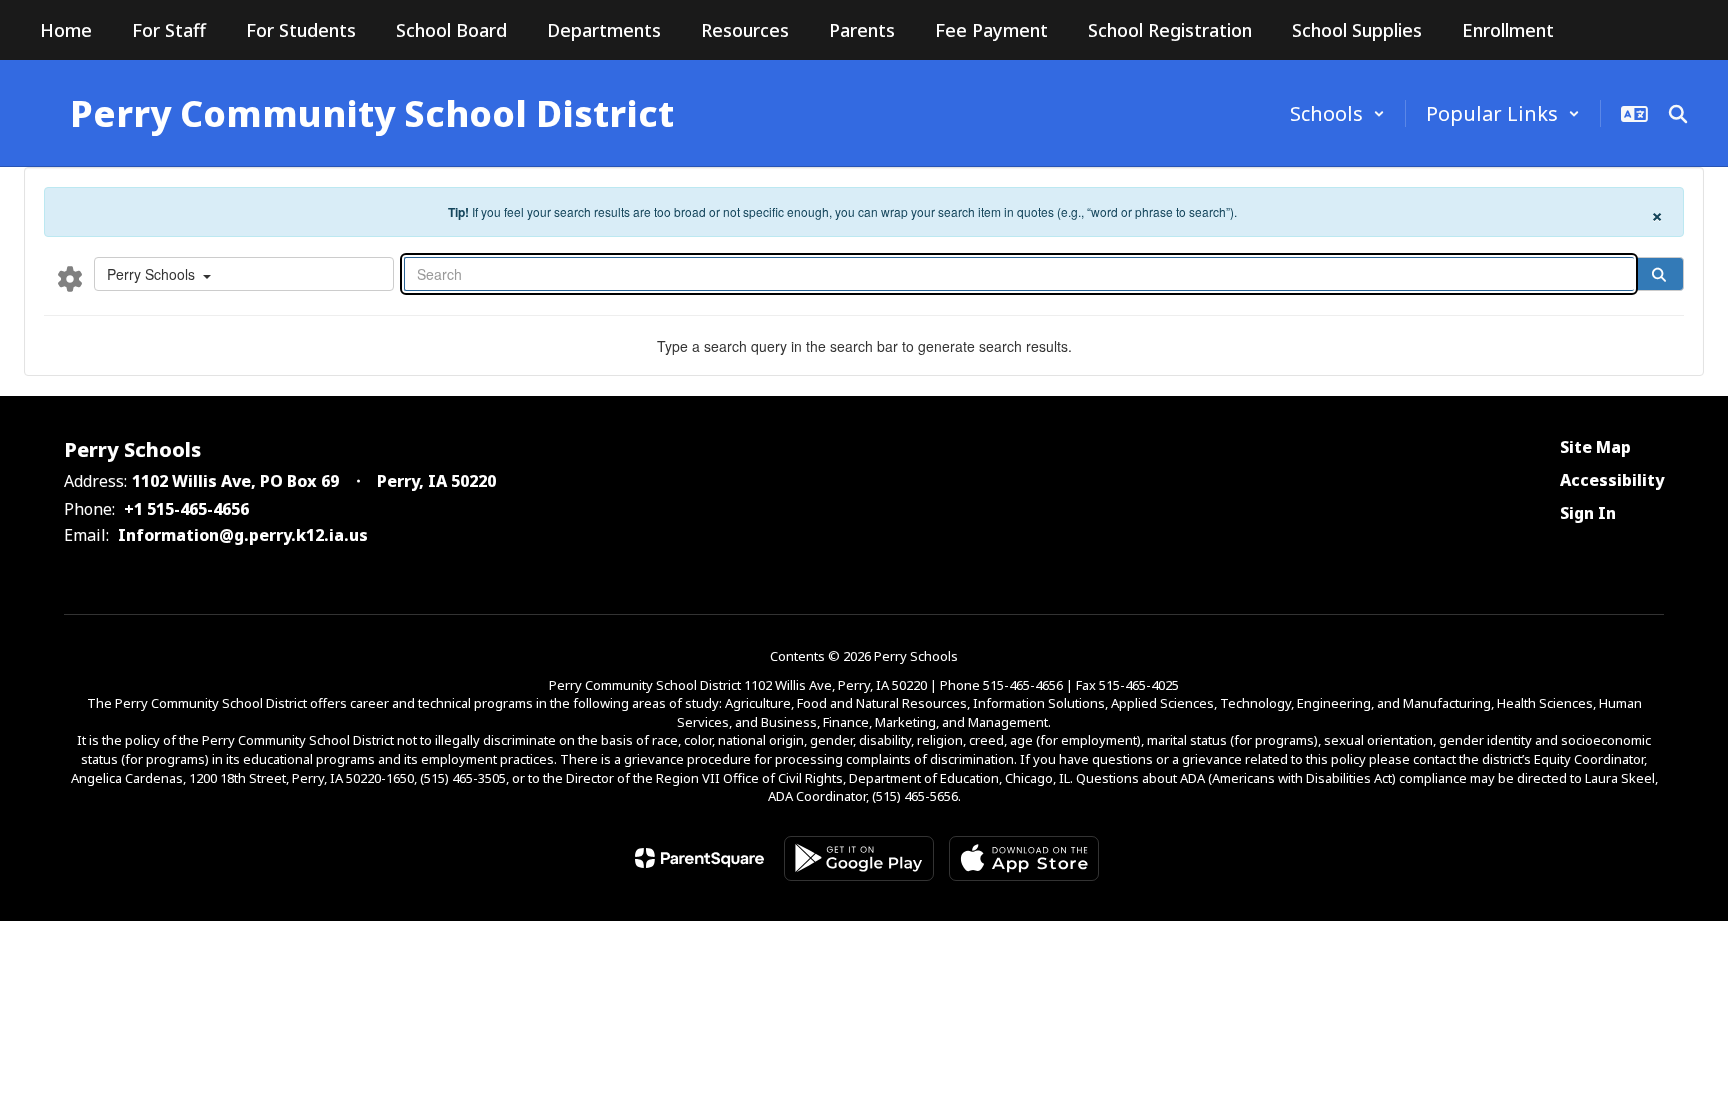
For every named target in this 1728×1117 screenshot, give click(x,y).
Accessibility (1612, 480)
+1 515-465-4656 (186, 509)
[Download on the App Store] (1024, 858)
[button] (1337, 113)
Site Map (1595, 447)
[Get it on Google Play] (859, 858)
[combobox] (244, 274)
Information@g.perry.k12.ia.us (243, 535)
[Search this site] (1678, 114)
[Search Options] (70, 278)
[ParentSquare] (699, 858)
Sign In (1588, 513)
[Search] (1659, 274)
